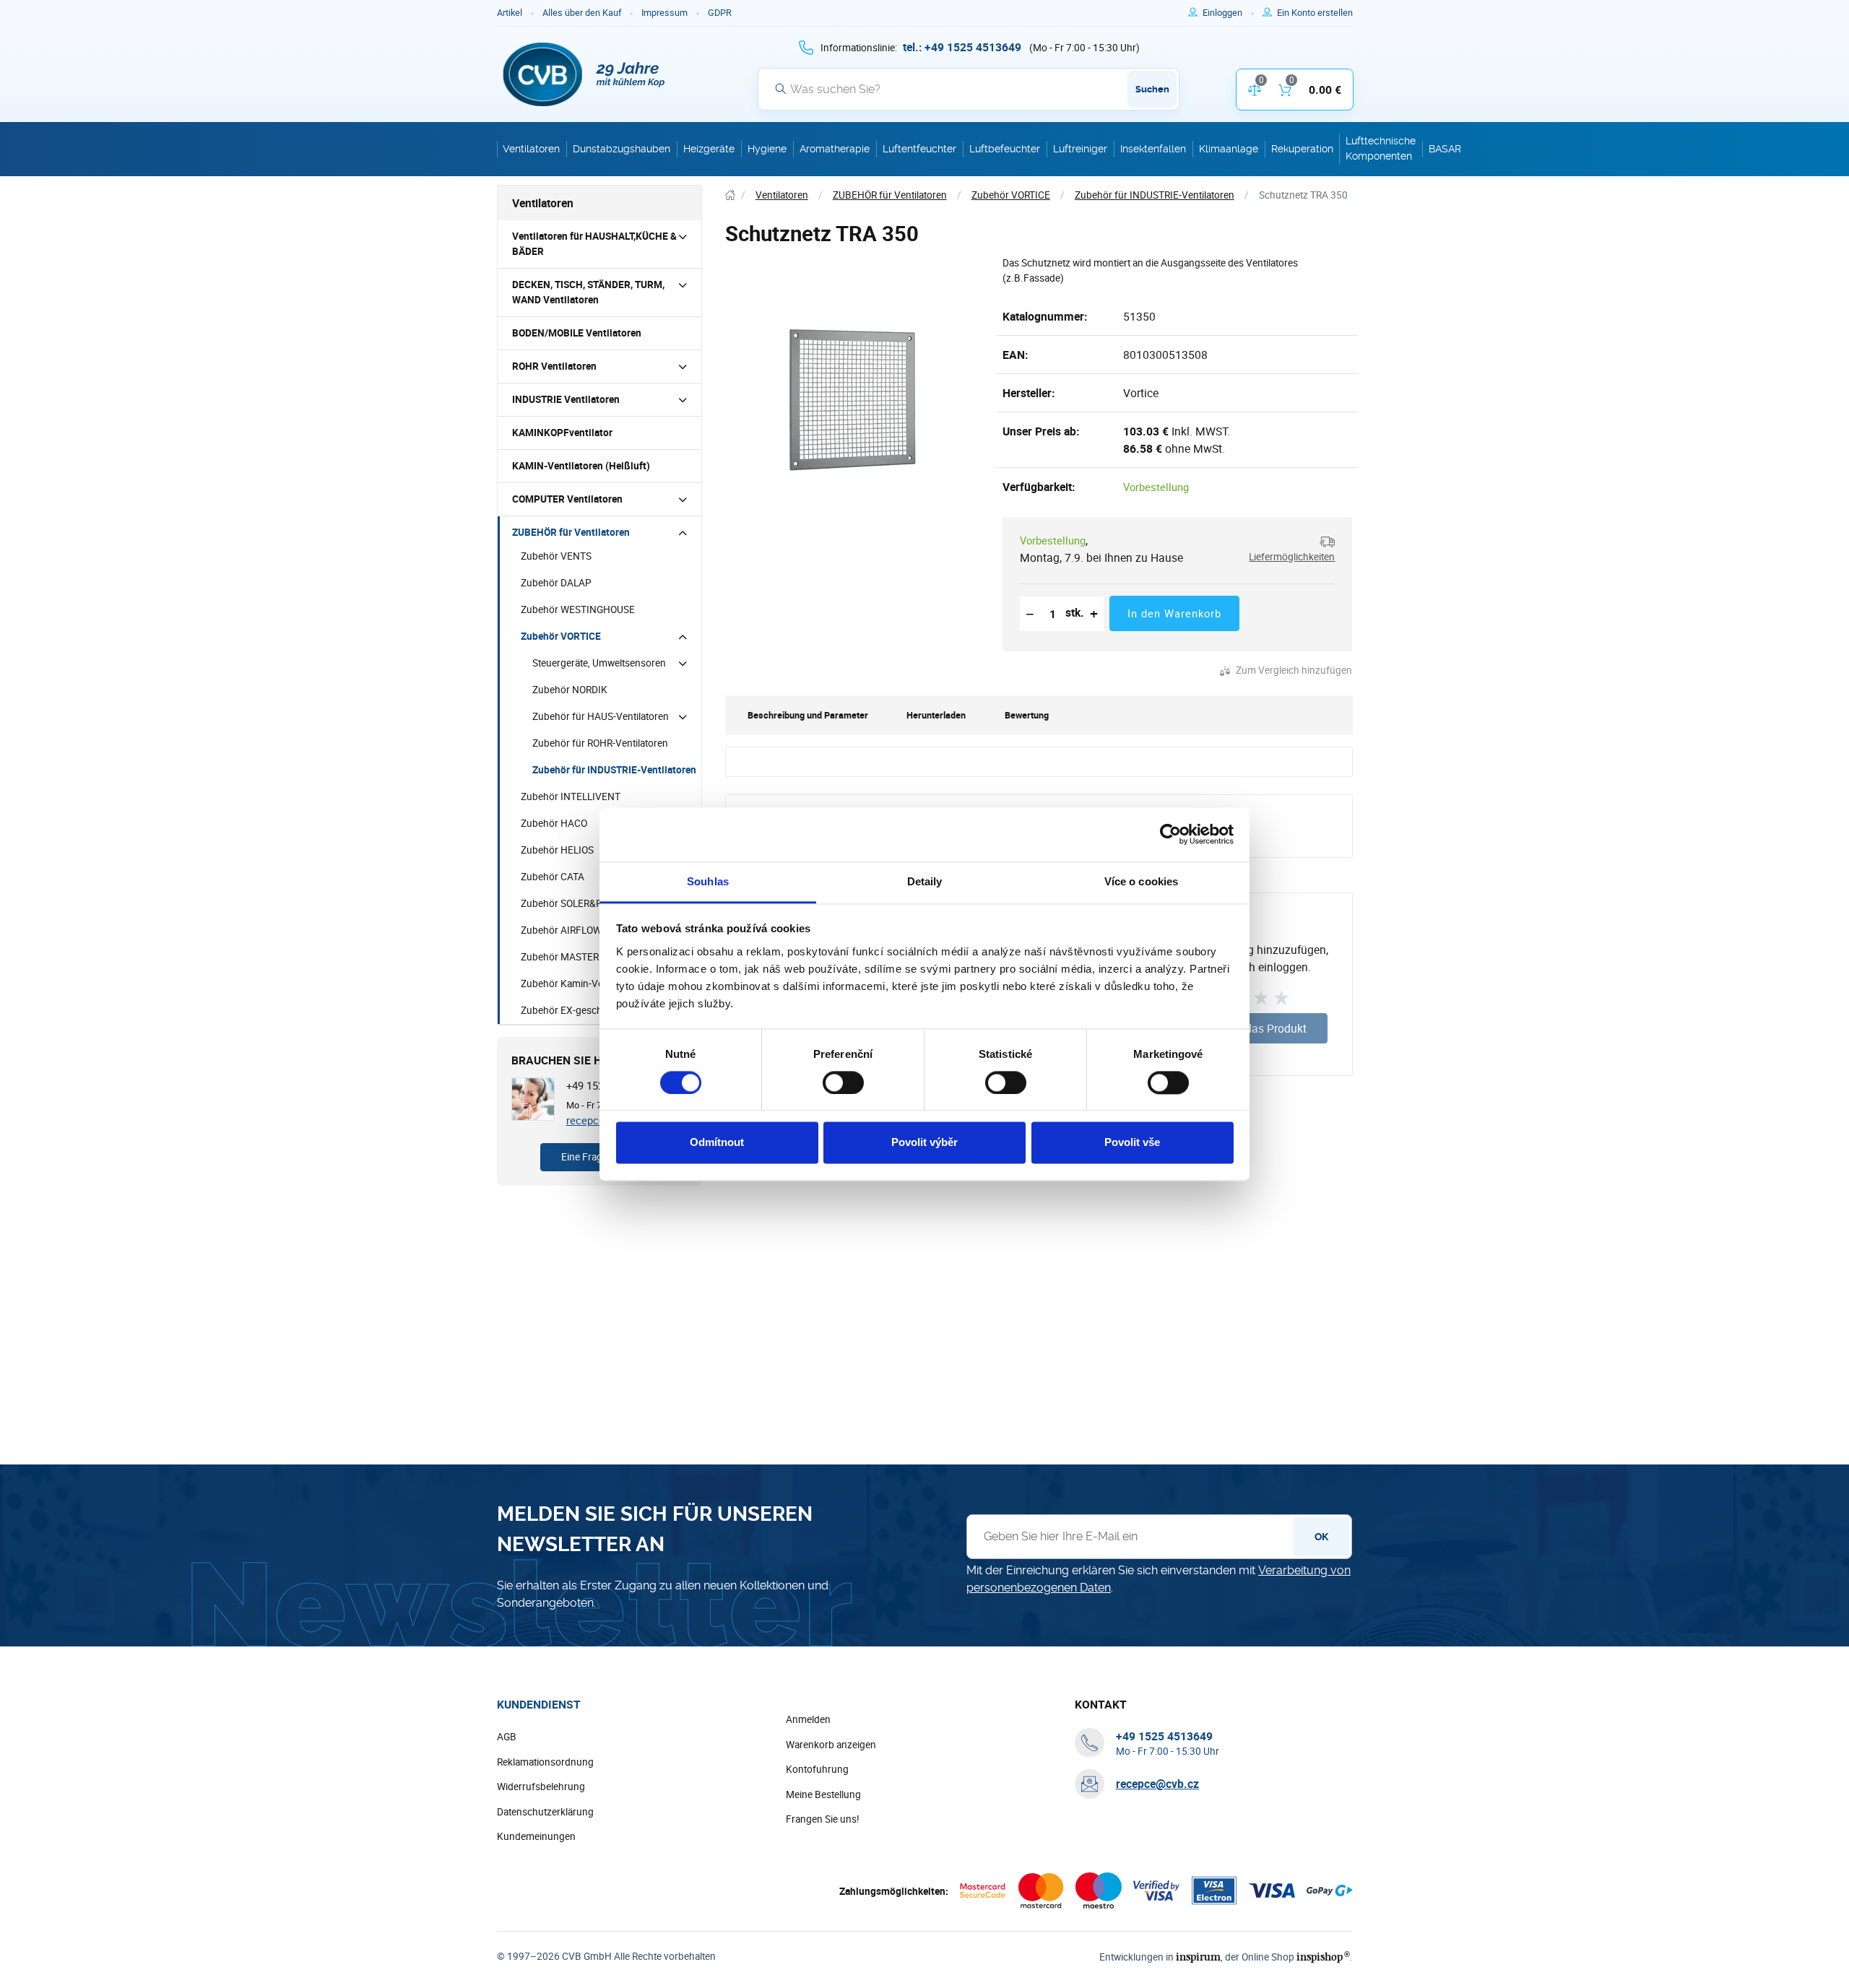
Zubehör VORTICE (561, 636)
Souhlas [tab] (708, 881)
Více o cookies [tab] (1141, 881)
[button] (1286, 549)
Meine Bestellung (823, 1794)
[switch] (843, 1082)
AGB (507, 1737)
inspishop (1323, 1957)
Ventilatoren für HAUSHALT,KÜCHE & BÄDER (594, 244)
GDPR (720, 13)
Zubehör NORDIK (570, 690)
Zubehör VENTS (556, 556)
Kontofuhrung (817, 1769)
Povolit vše (1132, 1143)
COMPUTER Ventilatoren (567, 499)
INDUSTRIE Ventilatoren (566, 399)
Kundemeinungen (536, 1836)
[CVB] (584, 74)
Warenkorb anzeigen (831, 1745)
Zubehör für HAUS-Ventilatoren (601, 716)
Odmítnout (717, 1143)
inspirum (1198, 1957)
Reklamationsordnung (545, 1762)
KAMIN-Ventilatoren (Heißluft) (581, 466)
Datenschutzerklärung (545, 1812)
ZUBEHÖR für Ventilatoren (571, 532)
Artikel (510, 13)
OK (1321, 1537)
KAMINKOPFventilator (562, 433)
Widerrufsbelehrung (541, 1787)
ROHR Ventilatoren (554, 366)
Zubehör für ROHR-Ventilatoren (600, 743)
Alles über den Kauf (582, 13)
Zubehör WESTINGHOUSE (578, 609)
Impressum (664, 13)
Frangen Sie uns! (823, 1819)
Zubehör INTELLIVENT (571, 796)
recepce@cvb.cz (1157, 1784)
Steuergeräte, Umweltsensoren (599, 663)
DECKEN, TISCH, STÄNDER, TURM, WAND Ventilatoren (588, 292)
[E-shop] (730, 195)
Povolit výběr (924, 1143)
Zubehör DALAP (556, 583)
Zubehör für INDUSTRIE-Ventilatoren (614, 770)
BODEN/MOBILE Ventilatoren (577, 333)
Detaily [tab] (925, 881)
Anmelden (808, 1719)
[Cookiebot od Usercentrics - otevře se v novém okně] (1170, 834)
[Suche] (781, 89)
